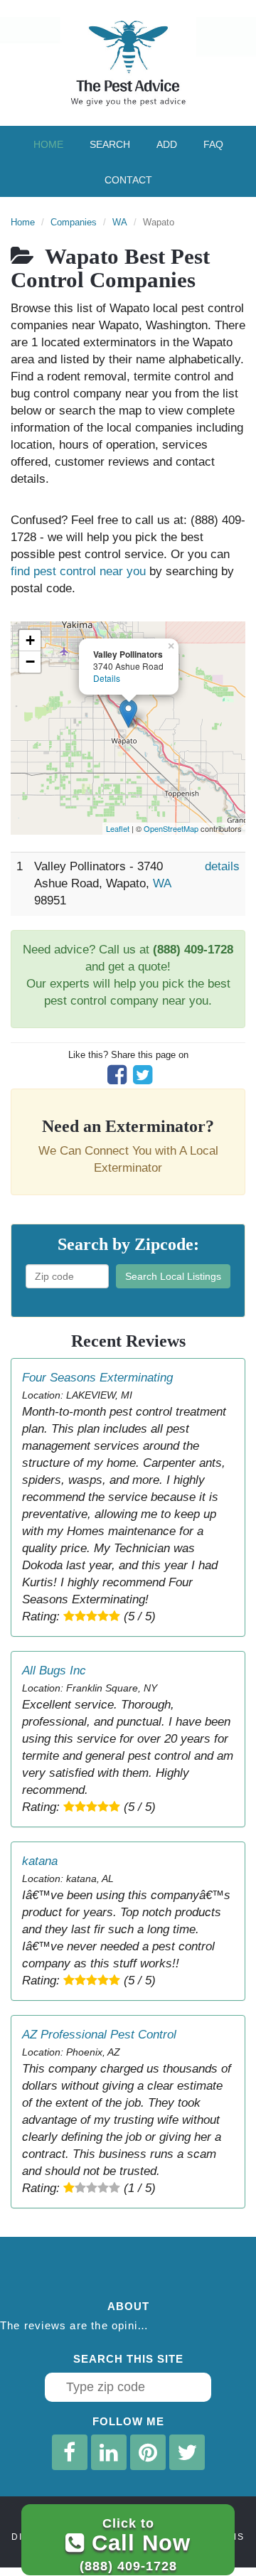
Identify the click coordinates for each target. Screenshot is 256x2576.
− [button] (30, 662)
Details (107, 678)
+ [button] (30, 640)
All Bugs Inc (54, 1671)
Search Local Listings (173, 1276)
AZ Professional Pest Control (99, 2035)
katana (40, 1861)
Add (167, 144)
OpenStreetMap (171, 828)
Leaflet (118, 828)
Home (48, 144)
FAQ (213, 144)
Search (110, 144)
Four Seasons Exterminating (97, 1378)
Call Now (135, 2544)
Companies (74, 222)
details (222, 866)
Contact (128, 180)
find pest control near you (78, 571)
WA (120, 222)
